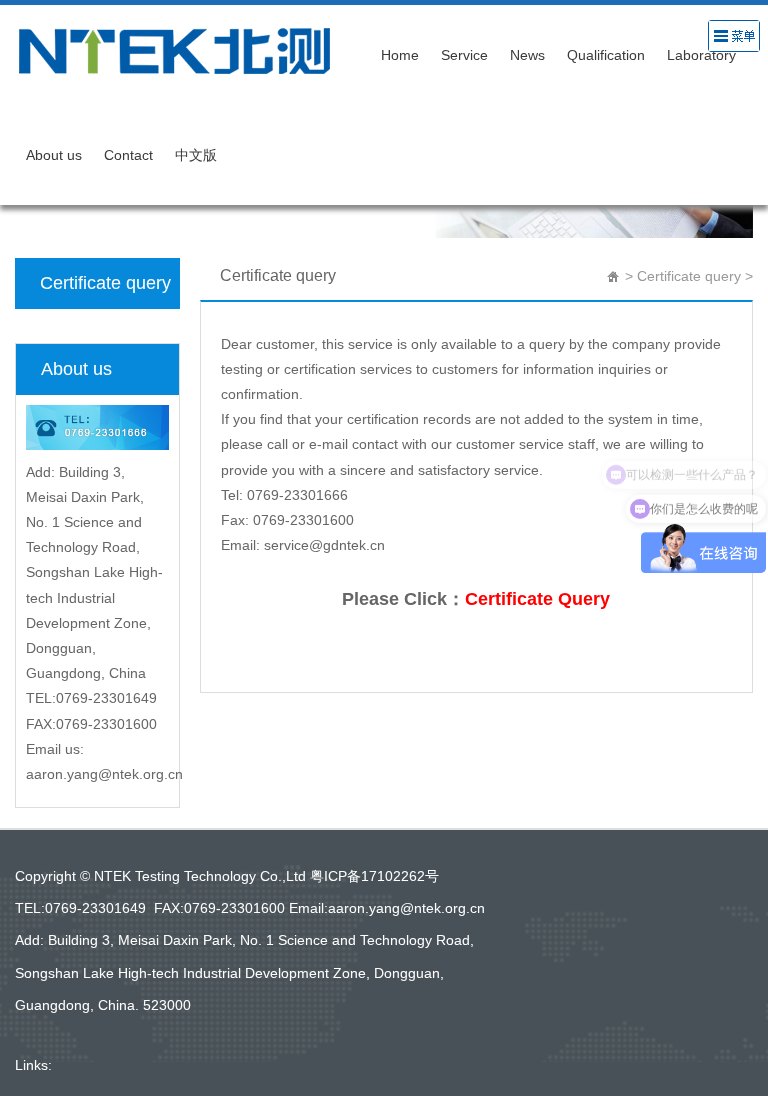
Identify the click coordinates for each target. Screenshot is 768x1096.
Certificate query (105, 283)
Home (400, 55)
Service (464, 55)
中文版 (196, 155)
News (527, 55)
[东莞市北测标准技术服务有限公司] (192, 50)
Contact (128, 155)
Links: (33, 1065)
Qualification (606, 55)
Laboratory (701, 55)
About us (54, 155)
